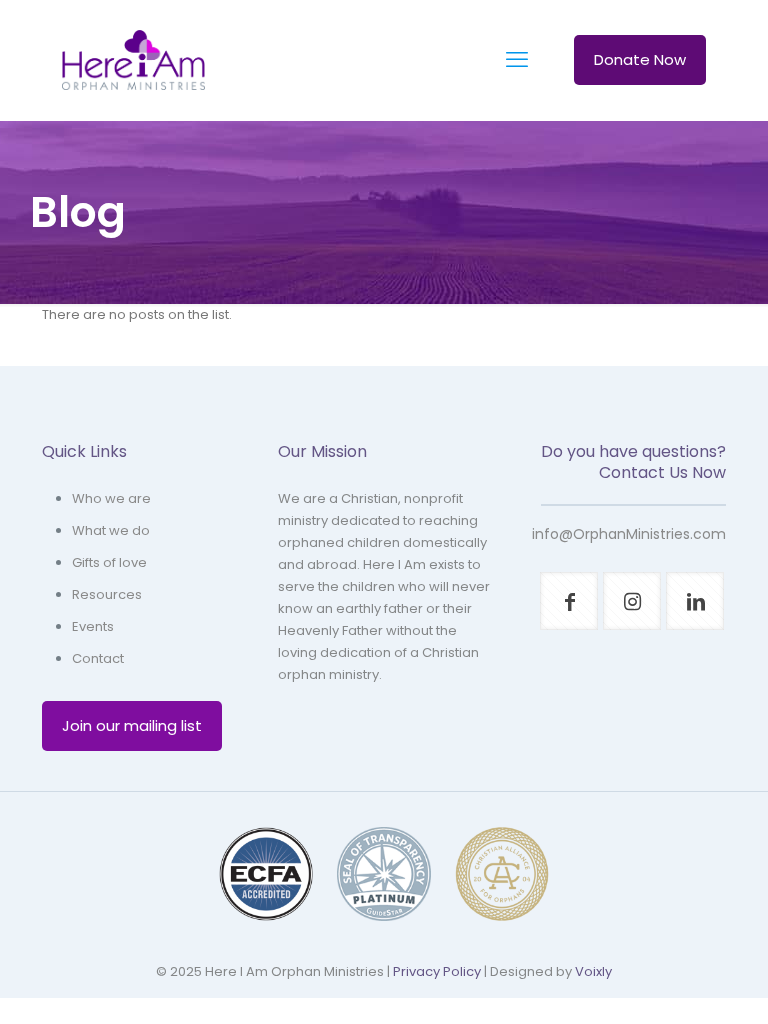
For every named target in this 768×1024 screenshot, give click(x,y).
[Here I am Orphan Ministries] (133, 60)
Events (93, 626)
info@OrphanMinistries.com (629, 534)
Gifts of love (109, 562)
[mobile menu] (517, 60)
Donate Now (640, 59)
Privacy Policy (437, 971)
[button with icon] (569, 601)
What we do (111, 530)
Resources (107, 594)
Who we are (111, 498)
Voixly (593, 971)
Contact (98, 658)
